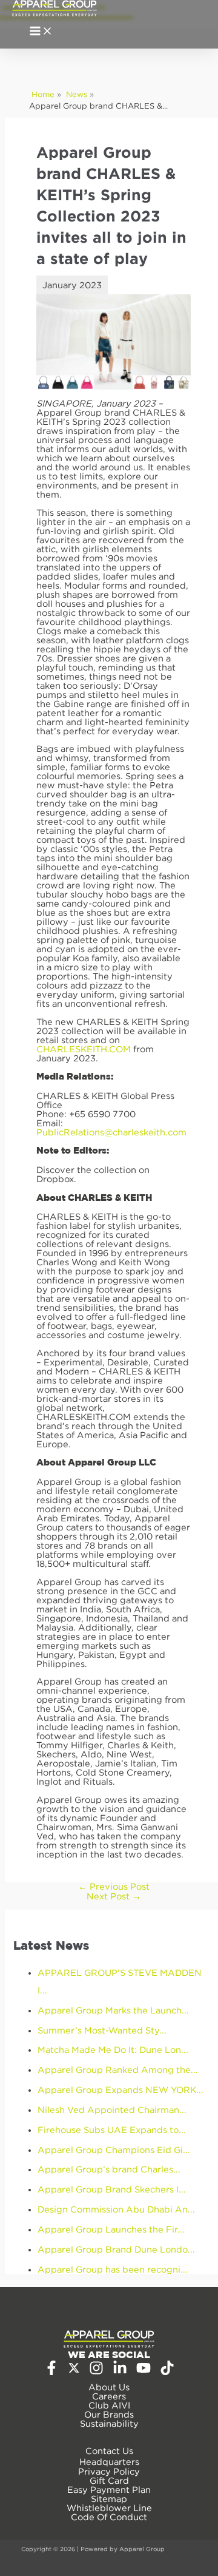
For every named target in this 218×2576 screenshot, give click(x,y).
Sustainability (109, 2423)
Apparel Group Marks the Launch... (113, 2010)
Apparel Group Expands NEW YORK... (121, 2090)
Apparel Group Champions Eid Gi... (114, 2150)
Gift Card (109, 2480)
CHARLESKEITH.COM (84, 1049)
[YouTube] (144, 2372)
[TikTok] (167, 2372)
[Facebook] (51, 2372)
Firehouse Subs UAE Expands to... (112, 2130)
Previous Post (114, 1886)
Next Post (114, 1896)
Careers (109, 2396)
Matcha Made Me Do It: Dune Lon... (113, 2050)
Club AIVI (109, 2405)
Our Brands (109, 2414)
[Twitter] (74, 2371)
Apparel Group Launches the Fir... (111, 2229)
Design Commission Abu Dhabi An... (116, 2209)
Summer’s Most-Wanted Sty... (102, 2030)
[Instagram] (96, 2372)
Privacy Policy (109, 2471)
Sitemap (109, 2499)
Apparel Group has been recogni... (113, 2269)
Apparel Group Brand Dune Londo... (116, 2249)
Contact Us (109, 2451)
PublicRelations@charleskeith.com (111, 1132)
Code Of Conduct (109, 2517)
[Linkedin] (120, 2372)
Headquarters (109, 2462)
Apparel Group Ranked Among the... (118, 2070)
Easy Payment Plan (109, 2490)
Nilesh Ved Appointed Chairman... (112, 2110)
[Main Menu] (41, 32)
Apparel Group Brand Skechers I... (112, 2189)
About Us (109, 2387)
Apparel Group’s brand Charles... (109, 2169)
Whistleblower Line (109, 2508)
